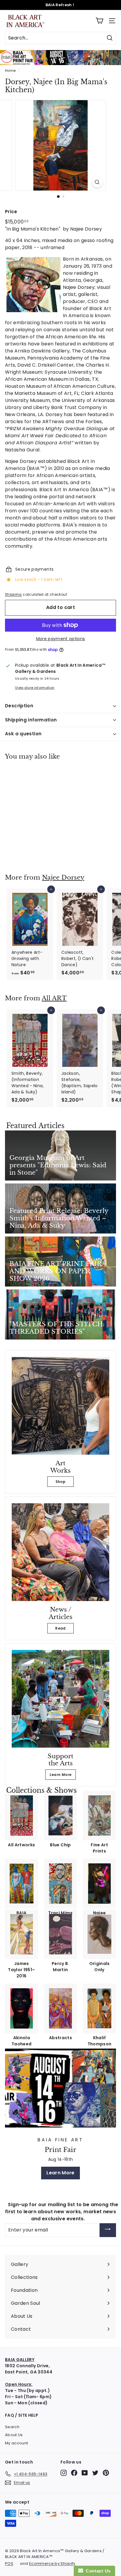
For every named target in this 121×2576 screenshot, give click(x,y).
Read (60, 1628)
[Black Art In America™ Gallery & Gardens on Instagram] (64, 2473)
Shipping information (31, 720)
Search (12, 2427)
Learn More (61, 1775)
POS (9, 2563)
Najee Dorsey (63, 878)
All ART (54, 998)
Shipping (13, 595)
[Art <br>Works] (60, 1406)
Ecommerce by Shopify (52, 2563)
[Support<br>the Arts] (60, 1699)
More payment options (61, 639)
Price (11, 212)
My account (17, 2443)
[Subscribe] (108, 2230)
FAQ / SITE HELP (22, 2415)
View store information (35, 688)
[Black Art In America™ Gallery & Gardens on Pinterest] (106, 2473)
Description (19, 706)
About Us (14, 2435)
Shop (60, 1482)
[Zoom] (97, 182)
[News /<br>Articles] (60, 1552)
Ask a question (23, 734)
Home (10, 71)
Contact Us (97, 2571)
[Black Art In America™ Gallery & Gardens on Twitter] (95, 2473)
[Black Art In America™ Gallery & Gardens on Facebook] (74, 2473)
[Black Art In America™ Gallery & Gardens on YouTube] (85, 2473)
